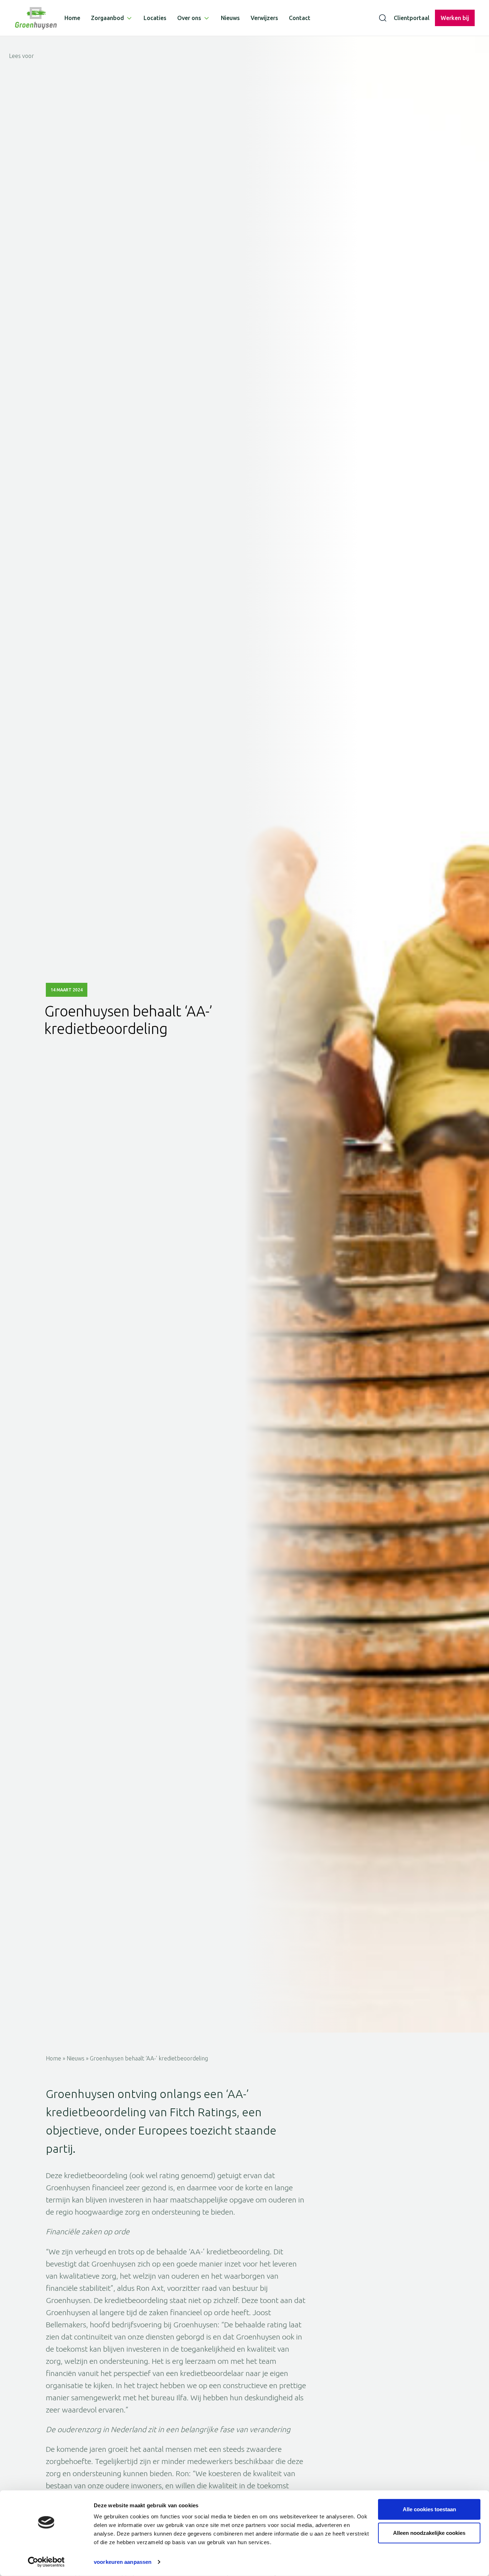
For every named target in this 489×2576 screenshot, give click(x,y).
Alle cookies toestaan (429, 2509)
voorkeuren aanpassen (123, 2562)
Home (72, 18)
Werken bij (455, 18)
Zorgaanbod (107, 18)
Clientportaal (412, 18)
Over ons (189, 18)
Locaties (155, 18)
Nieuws (230, 18)
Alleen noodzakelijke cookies (429, 2533)
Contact (300, 18)
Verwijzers (264, 18)
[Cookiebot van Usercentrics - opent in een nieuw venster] (46, 2562)
